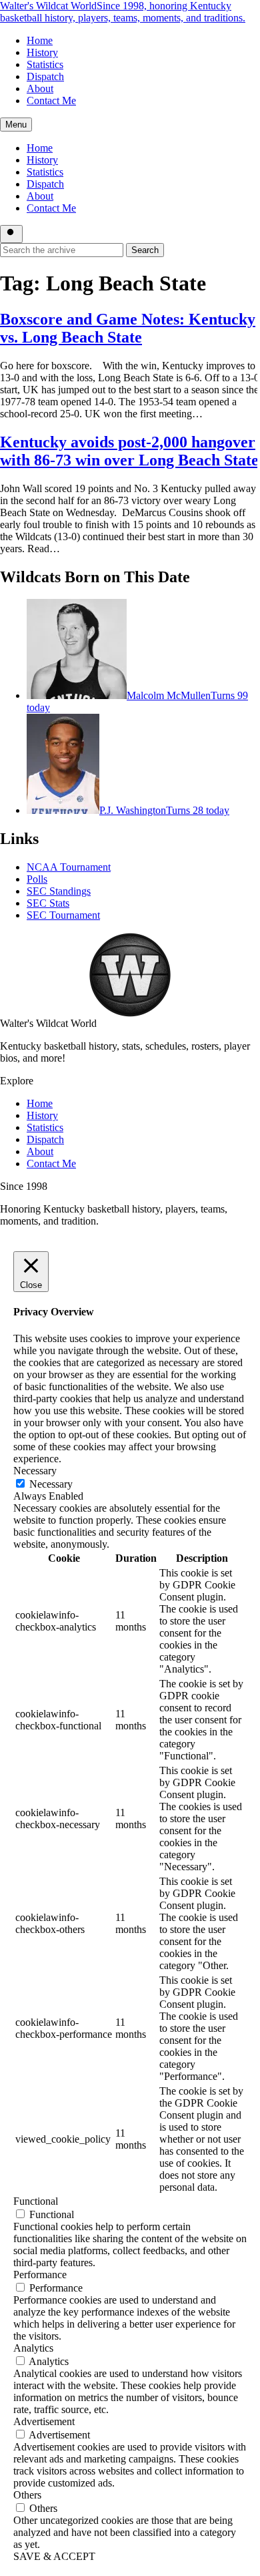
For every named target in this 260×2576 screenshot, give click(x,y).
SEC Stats (48, 903)
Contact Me (51, 100)
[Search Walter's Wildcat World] (11, 234)
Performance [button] (40, 2275)
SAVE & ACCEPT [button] (54, 2556)
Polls (37, 879)
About (40, 88)
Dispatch (45, 76)
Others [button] (27, 2495)
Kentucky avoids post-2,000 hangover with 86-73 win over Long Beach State (129, 451)
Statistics (45, 64)
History (42, 52)
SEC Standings (59, 891)
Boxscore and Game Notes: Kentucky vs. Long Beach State (128, 328)
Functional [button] (36, 2201)
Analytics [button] (33, 2348)
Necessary (51, 1484)
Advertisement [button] (44, 2421)
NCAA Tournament (69, 867)
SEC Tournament (63, 915)
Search (145, 250)
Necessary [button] (35, 1471)
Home (40, 40)
